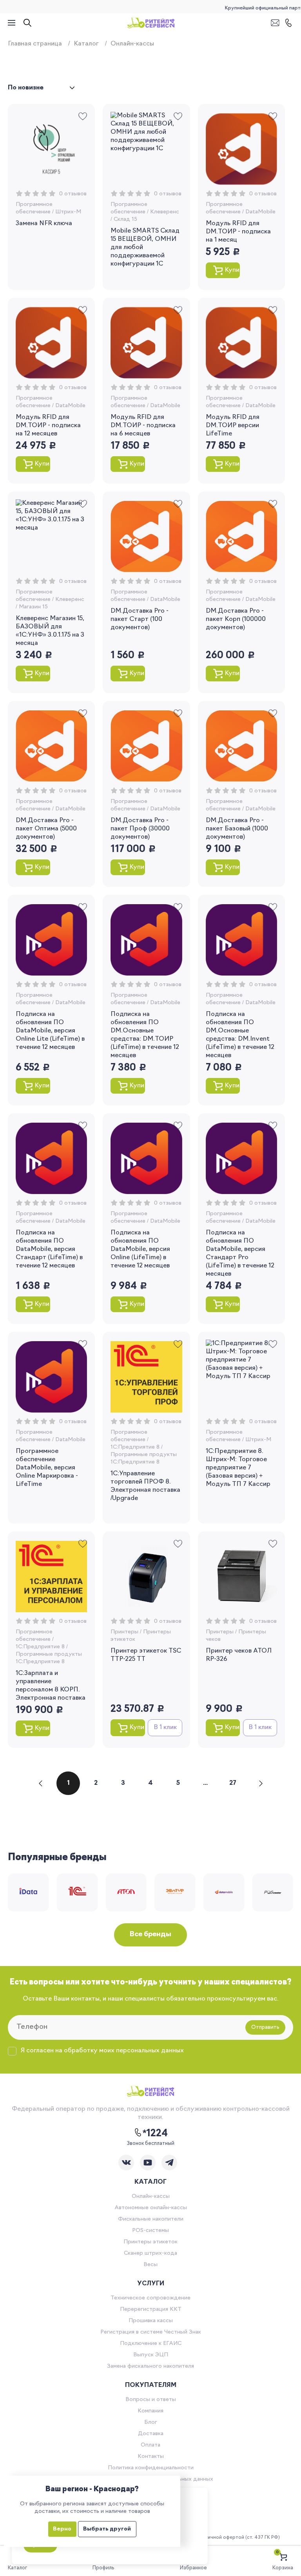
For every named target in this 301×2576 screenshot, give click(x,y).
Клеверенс (165, 212)
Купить (232, 270)
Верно (62, 2529)
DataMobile (260, 212)
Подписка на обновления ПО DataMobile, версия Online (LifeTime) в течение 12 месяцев (140, 1249)
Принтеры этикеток (150, 2242)
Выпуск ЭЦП (151, 2355)
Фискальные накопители (151, 2219)
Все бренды (150, 1935)
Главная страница (35, 44)
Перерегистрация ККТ (151, 2309)
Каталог (86, 44)
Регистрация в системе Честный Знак (151, 2332)
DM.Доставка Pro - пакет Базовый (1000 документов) (237, 829)
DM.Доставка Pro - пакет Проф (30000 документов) (140, 829)
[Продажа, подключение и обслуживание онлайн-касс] (151, 23)
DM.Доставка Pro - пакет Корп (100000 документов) (236, 619)
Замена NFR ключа (44, 224)
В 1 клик (165, 1728)
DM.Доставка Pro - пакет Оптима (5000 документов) (46, 829)
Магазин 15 (33, 607)
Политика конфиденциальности (151, 2468)
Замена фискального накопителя (150, 2366)
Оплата (150, 2445)
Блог (151, 2422)
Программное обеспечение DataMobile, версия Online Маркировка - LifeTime (47, 1468)
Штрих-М (68, 212)
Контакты (151, 2457)
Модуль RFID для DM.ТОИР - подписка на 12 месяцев (48, 426)
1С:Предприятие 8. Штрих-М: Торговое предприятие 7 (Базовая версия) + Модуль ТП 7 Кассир (238, 1468)
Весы (150, 2265)
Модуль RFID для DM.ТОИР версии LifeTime (233, 426)
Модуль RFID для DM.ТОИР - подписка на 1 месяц (238, 232)
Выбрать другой (107, 2529)
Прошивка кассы (151, 2321)
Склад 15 (125, 219)
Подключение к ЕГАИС (151, 2344)
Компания (150, 2411)
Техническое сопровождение (150, 2298)
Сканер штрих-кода (150, 2253)
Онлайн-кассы (151, 2196)
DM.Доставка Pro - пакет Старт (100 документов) (140, 619)
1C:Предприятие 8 (135, 1447)
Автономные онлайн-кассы (151, 2208)
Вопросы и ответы (151, 2400)
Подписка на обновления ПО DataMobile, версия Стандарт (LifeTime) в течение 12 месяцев (49, 1249)
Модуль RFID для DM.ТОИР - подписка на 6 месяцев (143, 426)
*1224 (155, 2134)
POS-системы (150, 2231)
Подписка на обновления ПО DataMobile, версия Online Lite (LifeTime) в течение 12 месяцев (50, 1031)
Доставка (151, 2434)
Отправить (265, 2027)
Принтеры (124, 1632)
